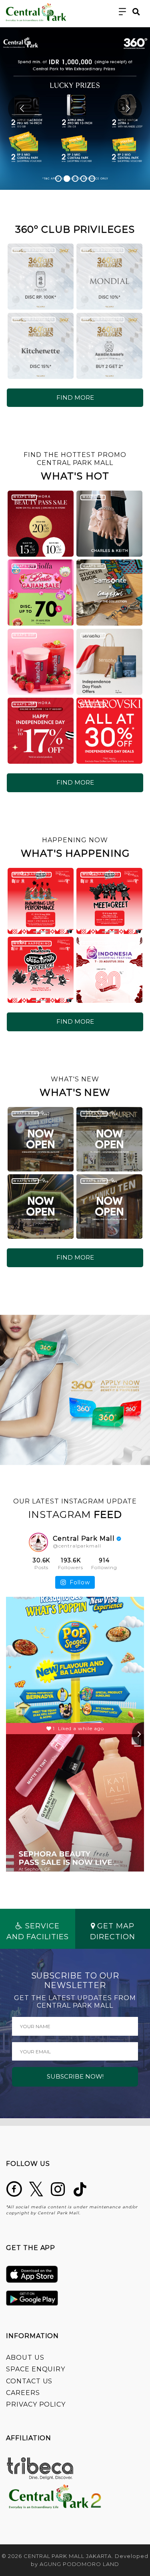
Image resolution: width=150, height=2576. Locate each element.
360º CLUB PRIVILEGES (33, 250)
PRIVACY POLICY (36, 2404)
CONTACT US (29, 2381)
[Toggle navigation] (123, 12)
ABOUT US (25, 2358)
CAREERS (23, 2393)
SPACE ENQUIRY (36, 2369)
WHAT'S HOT (24, 497)
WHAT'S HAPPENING (31, 874)
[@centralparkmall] (38, 1542)
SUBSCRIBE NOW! (75, 2076)
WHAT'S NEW (25, 1113)
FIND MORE (75, 397)
